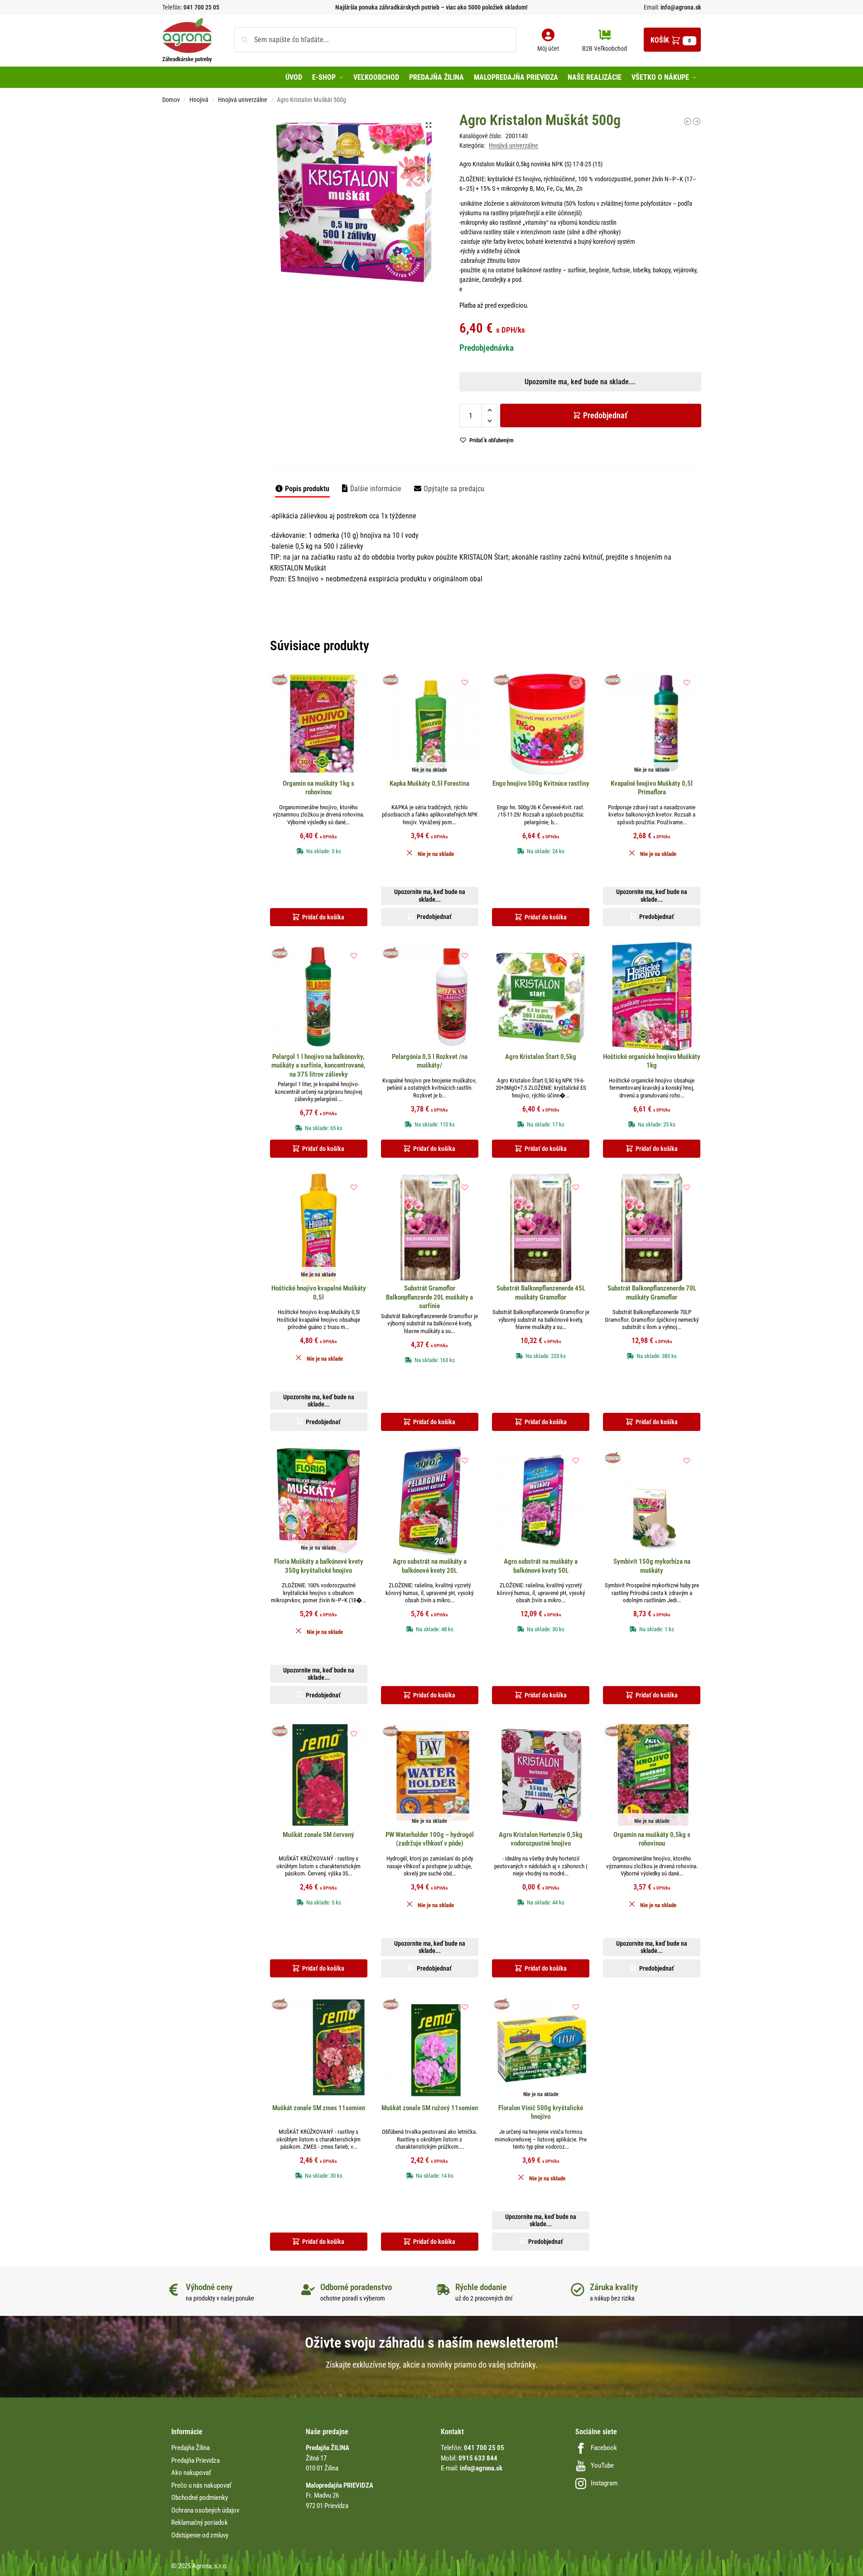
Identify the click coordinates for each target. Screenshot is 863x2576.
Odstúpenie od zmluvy (200, 2535)
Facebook (604, 2448)
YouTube (602, 2465)
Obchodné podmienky (200, 2498)
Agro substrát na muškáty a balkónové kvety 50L (541, 1566)
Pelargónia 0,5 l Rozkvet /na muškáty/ (430, 1061)
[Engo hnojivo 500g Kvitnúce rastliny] (541, 723)
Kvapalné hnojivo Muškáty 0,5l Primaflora (652, 788)
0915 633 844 (478, 2458)
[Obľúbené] (354, 682)
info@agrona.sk (680, 7)
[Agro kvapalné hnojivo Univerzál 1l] (697, 121)
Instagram (604, 2483)
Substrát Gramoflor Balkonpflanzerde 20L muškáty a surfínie (429, 1297)
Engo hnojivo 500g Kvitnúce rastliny (541, 783)
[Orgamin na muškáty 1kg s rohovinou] (319, 723)
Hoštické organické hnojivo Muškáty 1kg (652, 1061)
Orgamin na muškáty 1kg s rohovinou (318, 788)
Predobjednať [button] (424, 339)
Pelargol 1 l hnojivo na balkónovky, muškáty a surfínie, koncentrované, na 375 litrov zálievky (318, 1066)
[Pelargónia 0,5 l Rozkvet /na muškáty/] (430, 996)
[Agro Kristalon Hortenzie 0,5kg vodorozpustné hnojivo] (541, 1774)
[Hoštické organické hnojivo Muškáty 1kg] (652, 996)
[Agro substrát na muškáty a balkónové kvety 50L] (541, 1501)
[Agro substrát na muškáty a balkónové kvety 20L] (430, 1501)
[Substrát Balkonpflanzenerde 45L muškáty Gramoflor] (541, 1228)
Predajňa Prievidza (195, 2460)
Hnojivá (199, 100)
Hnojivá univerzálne (243, 100)
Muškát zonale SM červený (318, 1835)
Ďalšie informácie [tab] (376, 489)
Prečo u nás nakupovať (201, 2485)
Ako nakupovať (191, 2473)
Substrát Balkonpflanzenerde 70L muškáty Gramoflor (652, 1293)
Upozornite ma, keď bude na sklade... (420, 318)
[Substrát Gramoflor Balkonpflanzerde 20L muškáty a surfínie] (430, 1228)
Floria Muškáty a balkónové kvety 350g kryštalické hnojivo (319, 1566)
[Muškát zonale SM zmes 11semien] (319, 2048)
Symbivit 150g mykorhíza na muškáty (652, 1566)
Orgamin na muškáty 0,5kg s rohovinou (652, 1839)
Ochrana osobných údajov (205, 2510)
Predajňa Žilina (190, 2448)
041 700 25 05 (201, 7)
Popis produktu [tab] (307, 489)
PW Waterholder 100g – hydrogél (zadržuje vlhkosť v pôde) (430, 1839)
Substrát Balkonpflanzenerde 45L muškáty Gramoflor (541, 1293)
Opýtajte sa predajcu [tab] (454, 489)
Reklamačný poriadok (200, 2523)
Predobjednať (605, 415)
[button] (672, 40)
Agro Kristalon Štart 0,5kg (541, 1057)
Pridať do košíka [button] (323, 917)
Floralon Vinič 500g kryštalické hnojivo (541, 2112)
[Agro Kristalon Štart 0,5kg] (541, 996)
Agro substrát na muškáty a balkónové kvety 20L (430, 1566)
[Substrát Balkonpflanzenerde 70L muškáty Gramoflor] (652, 1228)
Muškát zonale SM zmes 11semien (319, 2108)
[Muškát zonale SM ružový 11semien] (430, 2048)
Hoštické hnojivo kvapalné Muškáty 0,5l (319, 1293)
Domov (171, 100)
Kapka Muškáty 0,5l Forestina (429, 783)
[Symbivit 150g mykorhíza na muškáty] (652, 1501)
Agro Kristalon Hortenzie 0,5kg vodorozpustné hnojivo (541, 1839)
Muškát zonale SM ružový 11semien (430, 2108)
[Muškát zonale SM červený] (319, 1774)
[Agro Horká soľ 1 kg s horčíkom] (688, 121)
